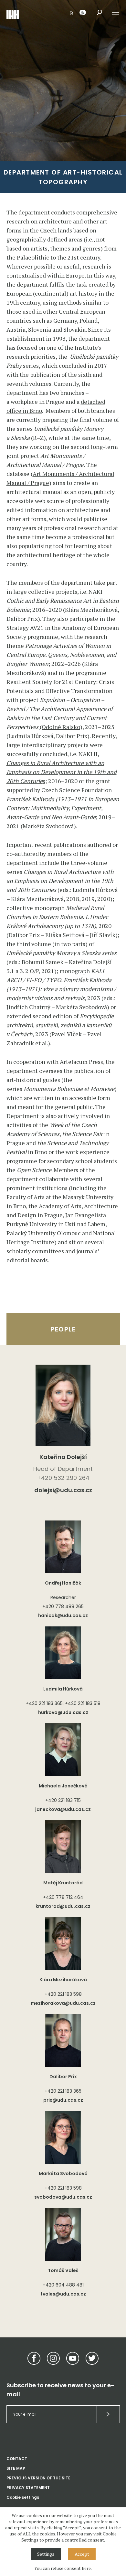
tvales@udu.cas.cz (63, 2294)
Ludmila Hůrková (63, 1689)
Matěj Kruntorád (63, 1883)
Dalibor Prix (63, 2077)
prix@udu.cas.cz (63, 2100)
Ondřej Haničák (63, 1583)
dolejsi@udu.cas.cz (63, 1490)
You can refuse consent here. (63, 2568)
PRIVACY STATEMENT (28, 2488)
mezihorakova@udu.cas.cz (63, 2003)
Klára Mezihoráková (63, 1980)
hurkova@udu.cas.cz (63, 1712)
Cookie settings (23, 2497)
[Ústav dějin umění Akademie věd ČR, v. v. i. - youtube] (73, 2358)
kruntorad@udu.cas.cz (63, 1906)
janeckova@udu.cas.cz (63, 1809)
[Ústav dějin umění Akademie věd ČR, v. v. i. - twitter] (92, 2358)
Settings (46, 2554)
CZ (72, 12)
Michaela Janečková (63, 1786)
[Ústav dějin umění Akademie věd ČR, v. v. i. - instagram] (53, 2358)
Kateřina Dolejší (63, 1457)
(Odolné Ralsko (60, 727)
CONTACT (17, 2459)
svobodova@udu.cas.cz (63, 2197)
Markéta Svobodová (63, 2173)
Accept (82, 2554)
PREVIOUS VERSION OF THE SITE (38, 2478)
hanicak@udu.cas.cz (63, 1615)
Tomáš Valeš (63, 2270)
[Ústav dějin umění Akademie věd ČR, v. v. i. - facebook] (34, 2358)
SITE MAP (16, 2468)
